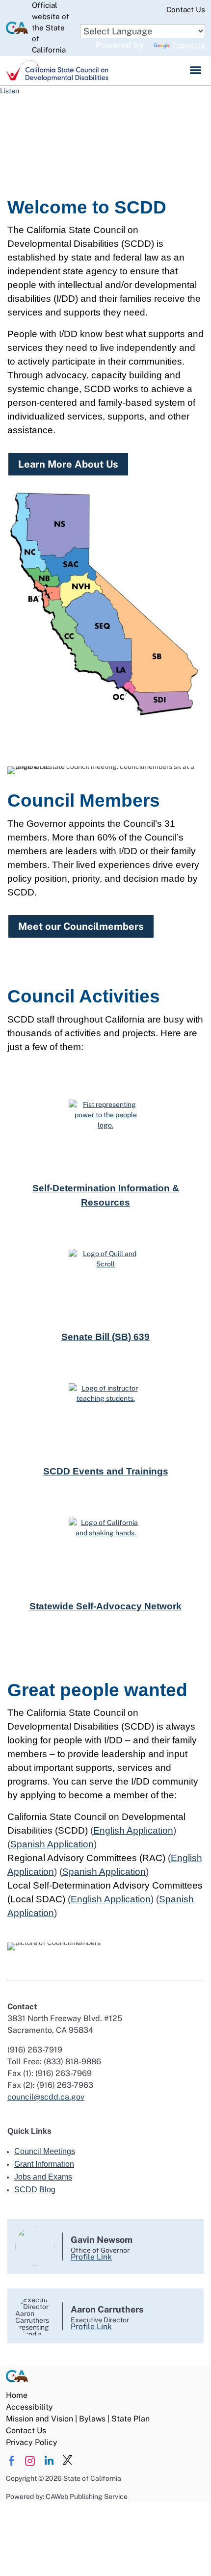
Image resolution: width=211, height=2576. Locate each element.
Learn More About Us (68, 464)
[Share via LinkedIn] (49, 2461)
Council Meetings (45, 2151)
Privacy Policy (32, 2442)
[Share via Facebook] (12, 2461)
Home (17, 2395)
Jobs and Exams (43, 2177)
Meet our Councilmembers (81, 926)
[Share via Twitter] (67, 2461)
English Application (133, 1830)
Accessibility (29, 2407)
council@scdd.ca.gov (46, 2097)
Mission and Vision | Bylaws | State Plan (78, 2419)
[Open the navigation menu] (196, 71)
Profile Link (91, 2257)
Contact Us (186, 10)
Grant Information (44, 2164)
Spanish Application (52, 1844)
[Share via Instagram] (30, 2461)
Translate (188, 45)
